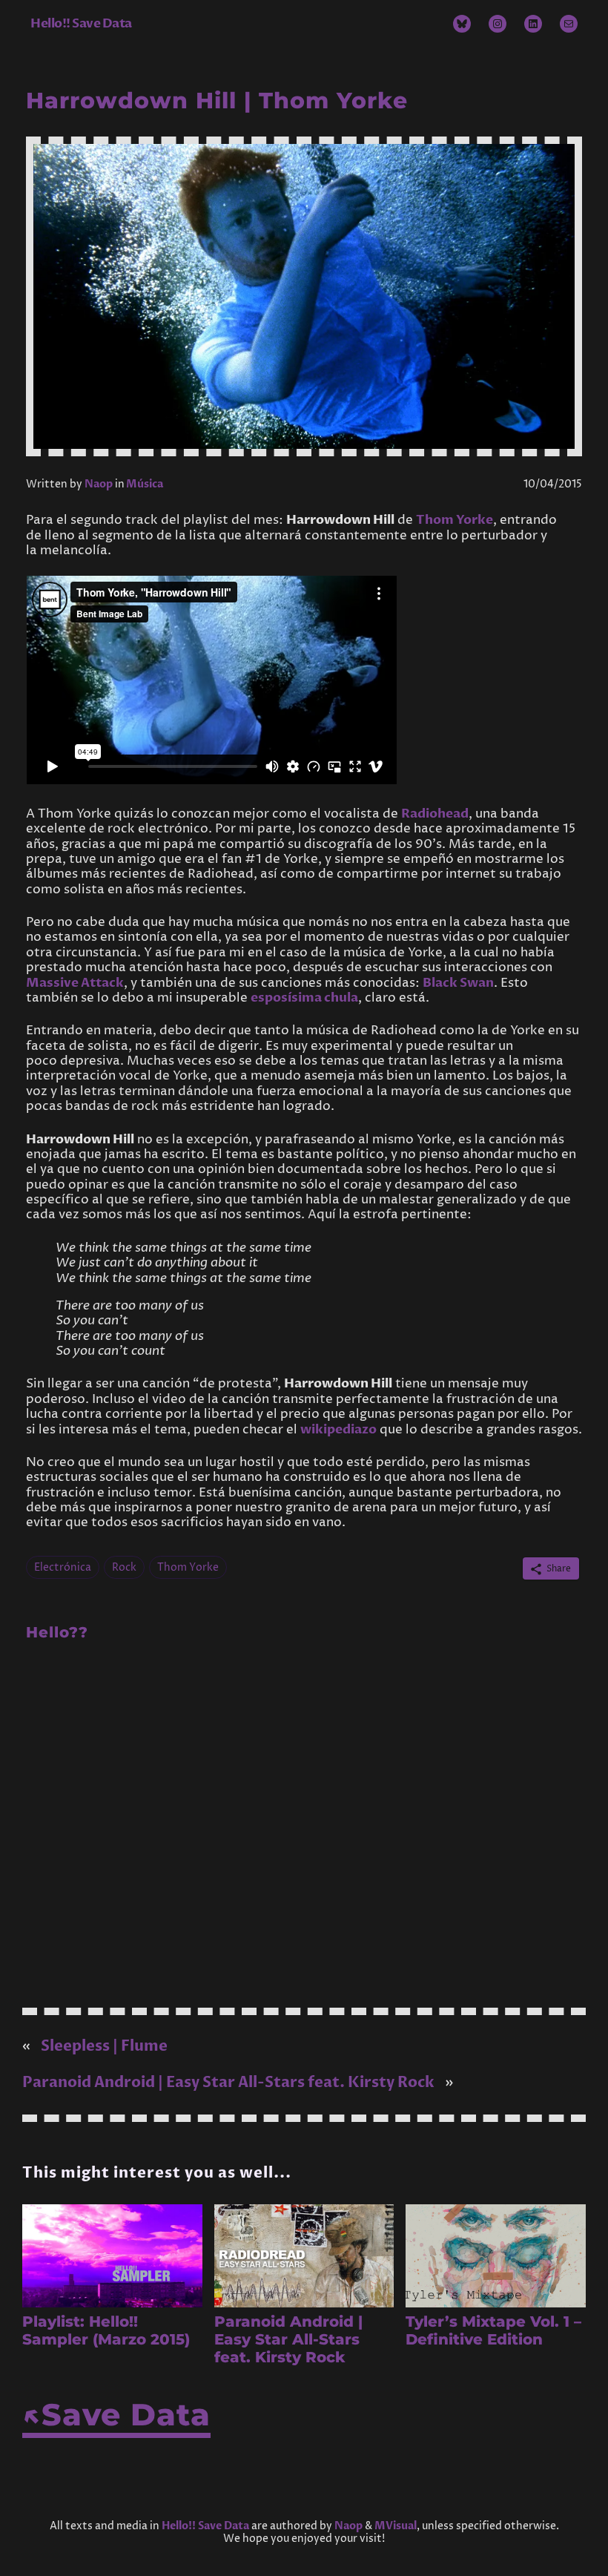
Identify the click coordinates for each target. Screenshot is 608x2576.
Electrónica (63, 1567)
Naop (99, 484)
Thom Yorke (455, 520)
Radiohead (435, 814)
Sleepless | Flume (104, 2046)
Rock (124, 1567)
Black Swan (458, 983)
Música (145, 484)
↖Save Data (116, 2414)
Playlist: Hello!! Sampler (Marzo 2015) (106, 2330)
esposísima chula (304, 998)
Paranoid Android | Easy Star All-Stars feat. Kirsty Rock (228, 2082)
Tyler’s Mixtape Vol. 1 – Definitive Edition (493, 2330)
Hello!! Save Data (81, 23)
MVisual (396, 2526)
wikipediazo (338, 1429)
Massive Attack (75, 983)
